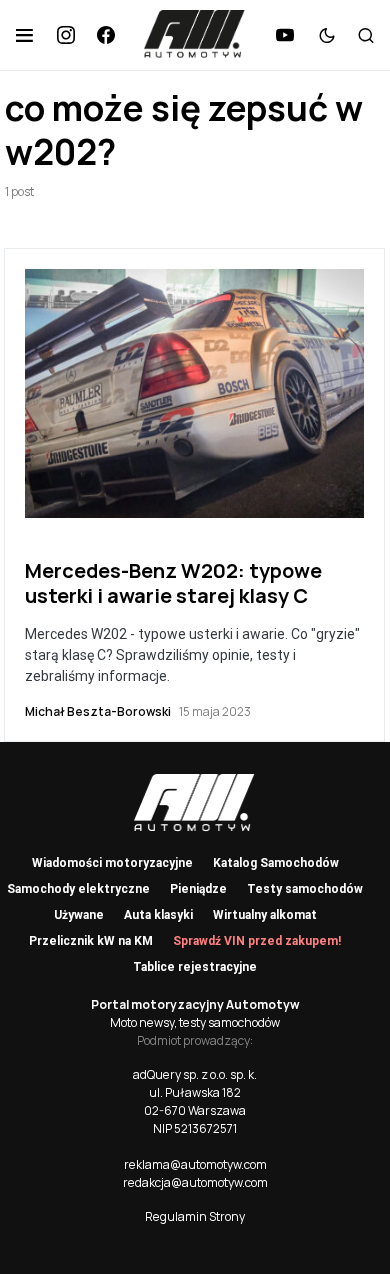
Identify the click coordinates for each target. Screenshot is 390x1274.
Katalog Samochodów (276, 863)
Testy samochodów (305, 889)
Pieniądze (198, 889)
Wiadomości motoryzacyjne (112, 863)
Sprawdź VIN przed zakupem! (257, 941)
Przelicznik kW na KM (91, 941)
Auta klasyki (158, 915)
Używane (79, 915)
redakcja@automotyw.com (195, 1182)
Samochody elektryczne (78, 889)
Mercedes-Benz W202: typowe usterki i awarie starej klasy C (173, 583)
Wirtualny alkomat (265, 915)
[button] (24, 35)
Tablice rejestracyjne (195, 967)
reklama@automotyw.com (195, 1164)
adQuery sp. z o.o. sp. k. (195, 1074)
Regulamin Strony (195, 1216)
